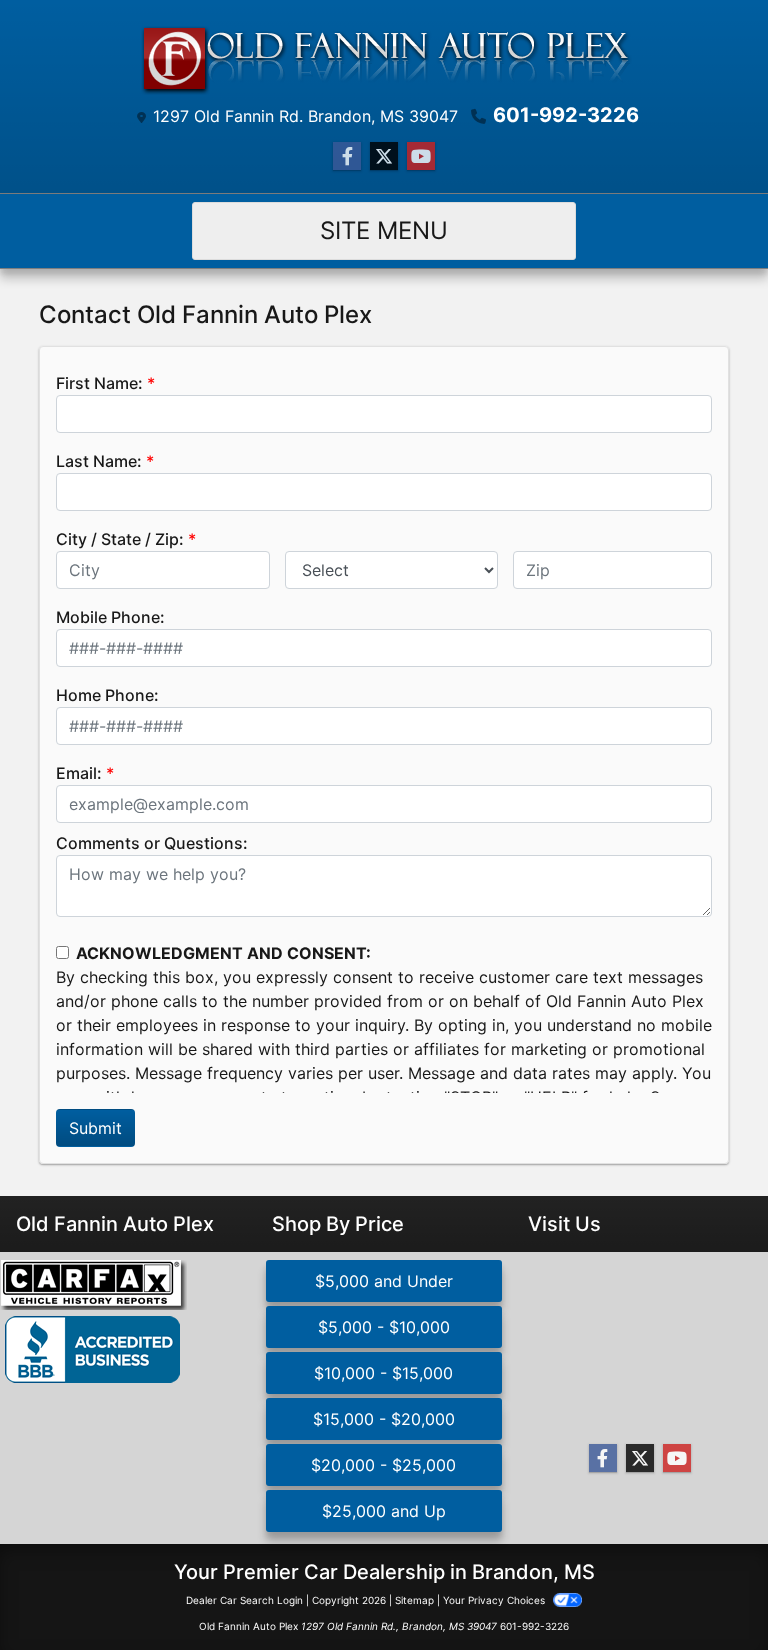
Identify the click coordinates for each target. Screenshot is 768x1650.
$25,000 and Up (384, 1511)
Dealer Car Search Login (244, 1600)
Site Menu (384, 230)
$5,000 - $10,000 (384, 1327)
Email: (79, 773)
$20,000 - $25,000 (383, 1465)
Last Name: (99, 461)
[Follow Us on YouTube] (421, 156)
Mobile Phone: (110, 617)
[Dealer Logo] (384, 55)
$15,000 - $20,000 (384, 1419)
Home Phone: (107, 695)
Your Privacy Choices (495, 1600)
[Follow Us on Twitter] (384, 156)
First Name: (99, 383)
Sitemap (414, 1600)
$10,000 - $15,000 (383, 1373)
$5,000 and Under (384, 1281)
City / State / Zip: (120, 539)
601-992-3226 (566, 115)
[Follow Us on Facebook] (347, 156)
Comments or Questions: (152, 843)
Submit (95, 1128)
